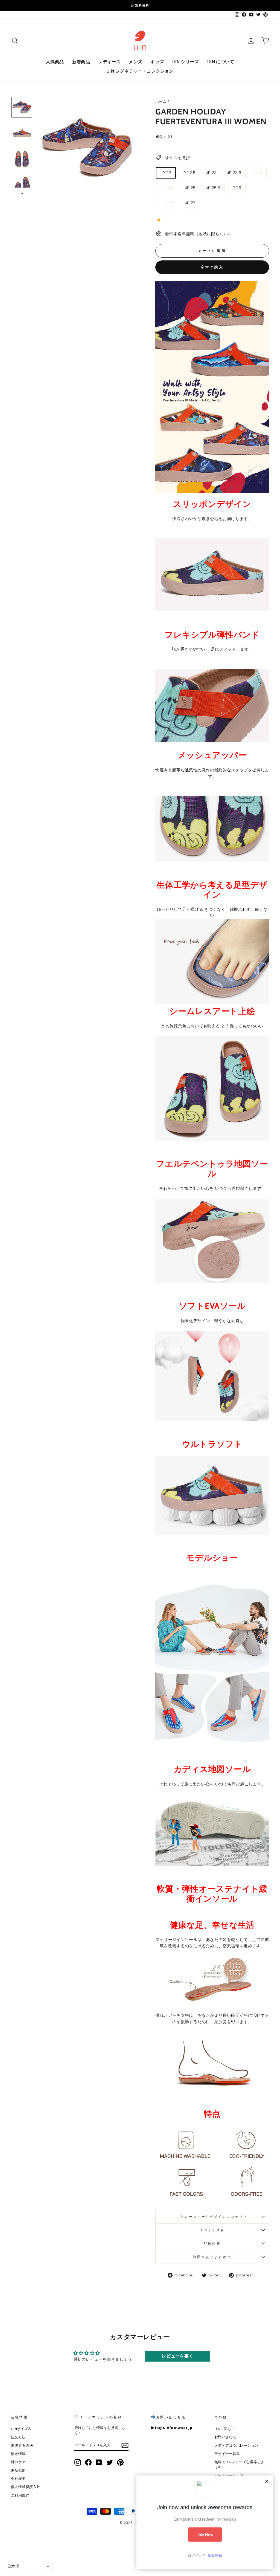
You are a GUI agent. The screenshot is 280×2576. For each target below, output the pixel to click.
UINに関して (225, 2429)
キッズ (157, 62)
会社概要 (18, 2479)
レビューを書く (178, 2356)
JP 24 (257, 173)
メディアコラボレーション (236, 2446)
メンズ (135, 62)
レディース (109, 62)
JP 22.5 (189, 173)
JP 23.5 (234, 173)
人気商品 (55, 62)
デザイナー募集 (227, 2454)
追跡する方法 (22, 2446)
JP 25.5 (213, 188)
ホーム (161, 101)
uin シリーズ (186, 62)
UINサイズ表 (212, 2230)
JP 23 (212, 173)
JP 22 (166, 173)
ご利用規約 (20, 2495)
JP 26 (236, 188)
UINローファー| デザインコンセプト (212, 2217)
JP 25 (190, 188)
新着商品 (81, 62)
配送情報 (212, 2243)
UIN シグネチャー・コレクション (140, 71)
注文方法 (18, 2437)
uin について (221, 62)
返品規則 (18, 2470)
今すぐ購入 (212, 267)
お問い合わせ (225, 2437)
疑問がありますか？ (212, 2257)
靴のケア (18, 2462)
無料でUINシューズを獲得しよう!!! (239, 2465)
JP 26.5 (168, 203)
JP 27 (190, 203)
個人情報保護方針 (26, 2487)
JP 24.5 (168, 188)
